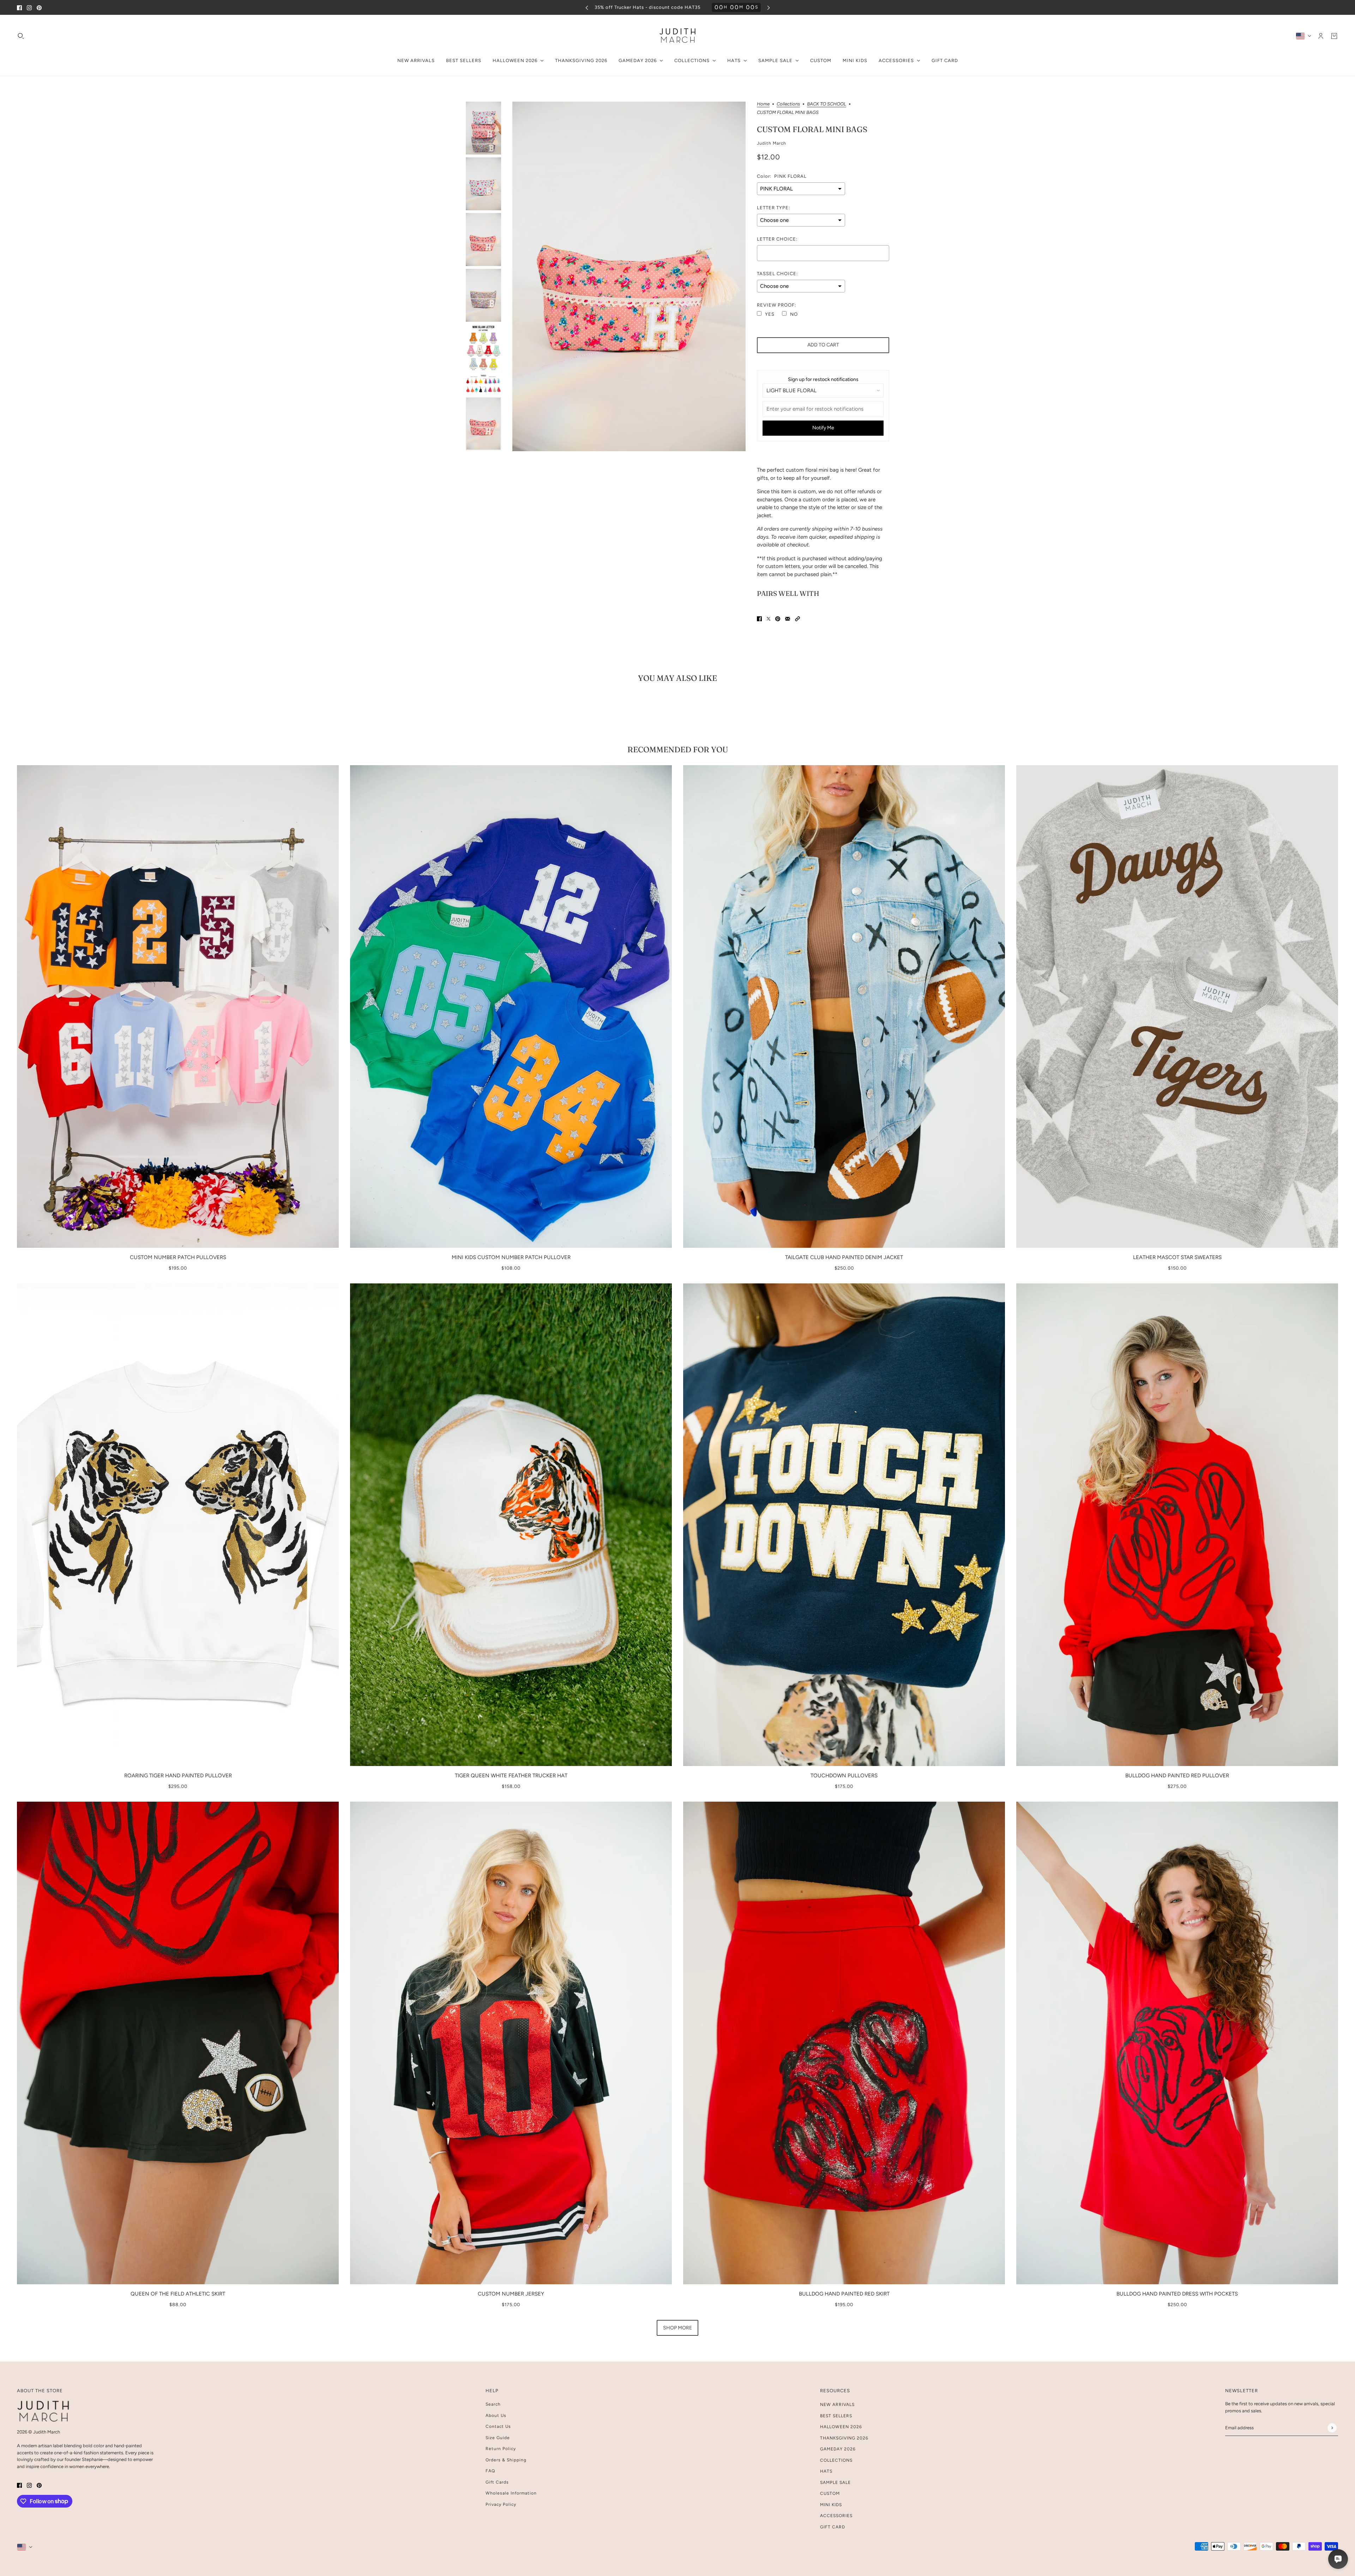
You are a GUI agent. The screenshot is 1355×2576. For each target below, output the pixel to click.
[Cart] (1334, 36)
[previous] (587, 8)
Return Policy (501, 2449)
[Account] (1321, 36)
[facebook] (19, 8)
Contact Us (498, 2426)
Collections (788, 104)
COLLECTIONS (836, 2460)
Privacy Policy (501, 2504)
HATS (826, 2471)
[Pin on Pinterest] (778, 619)
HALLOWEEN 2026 (841, 2427)
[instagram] (29, 8)
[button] (797, 619)
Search (493, 2404)
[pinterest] (39, 8)
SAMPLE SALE (835, 2483)
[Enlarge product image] (629, 276)
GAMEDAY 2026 (838, 2449)
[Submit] (1332, 2428)
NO (794, 314)
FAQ (490, 2471)
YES (770, 314)
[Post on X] (769, 619)
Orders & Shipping (506, 2460)
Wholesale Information (511, 2493)
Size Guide (498, 2438)
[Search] (21, 36)
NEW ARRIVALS (837, 2405)
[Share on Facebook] (759, 619)
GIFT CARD (833, 2527)
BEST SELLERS (836, 2416)
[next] (769, 8)
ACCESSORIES (836, 2516)
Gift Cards (497, 2482)
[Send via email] (788, 619)
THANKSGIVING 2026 (844, 2438)
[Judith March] (678, 36)
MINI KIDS (831, 2505)
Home (763, 104)
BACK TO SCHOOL (827, 104)
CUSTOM (830, 2493)
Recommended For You (678, 749)
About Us (496, 2415)
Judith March (772, 143)
